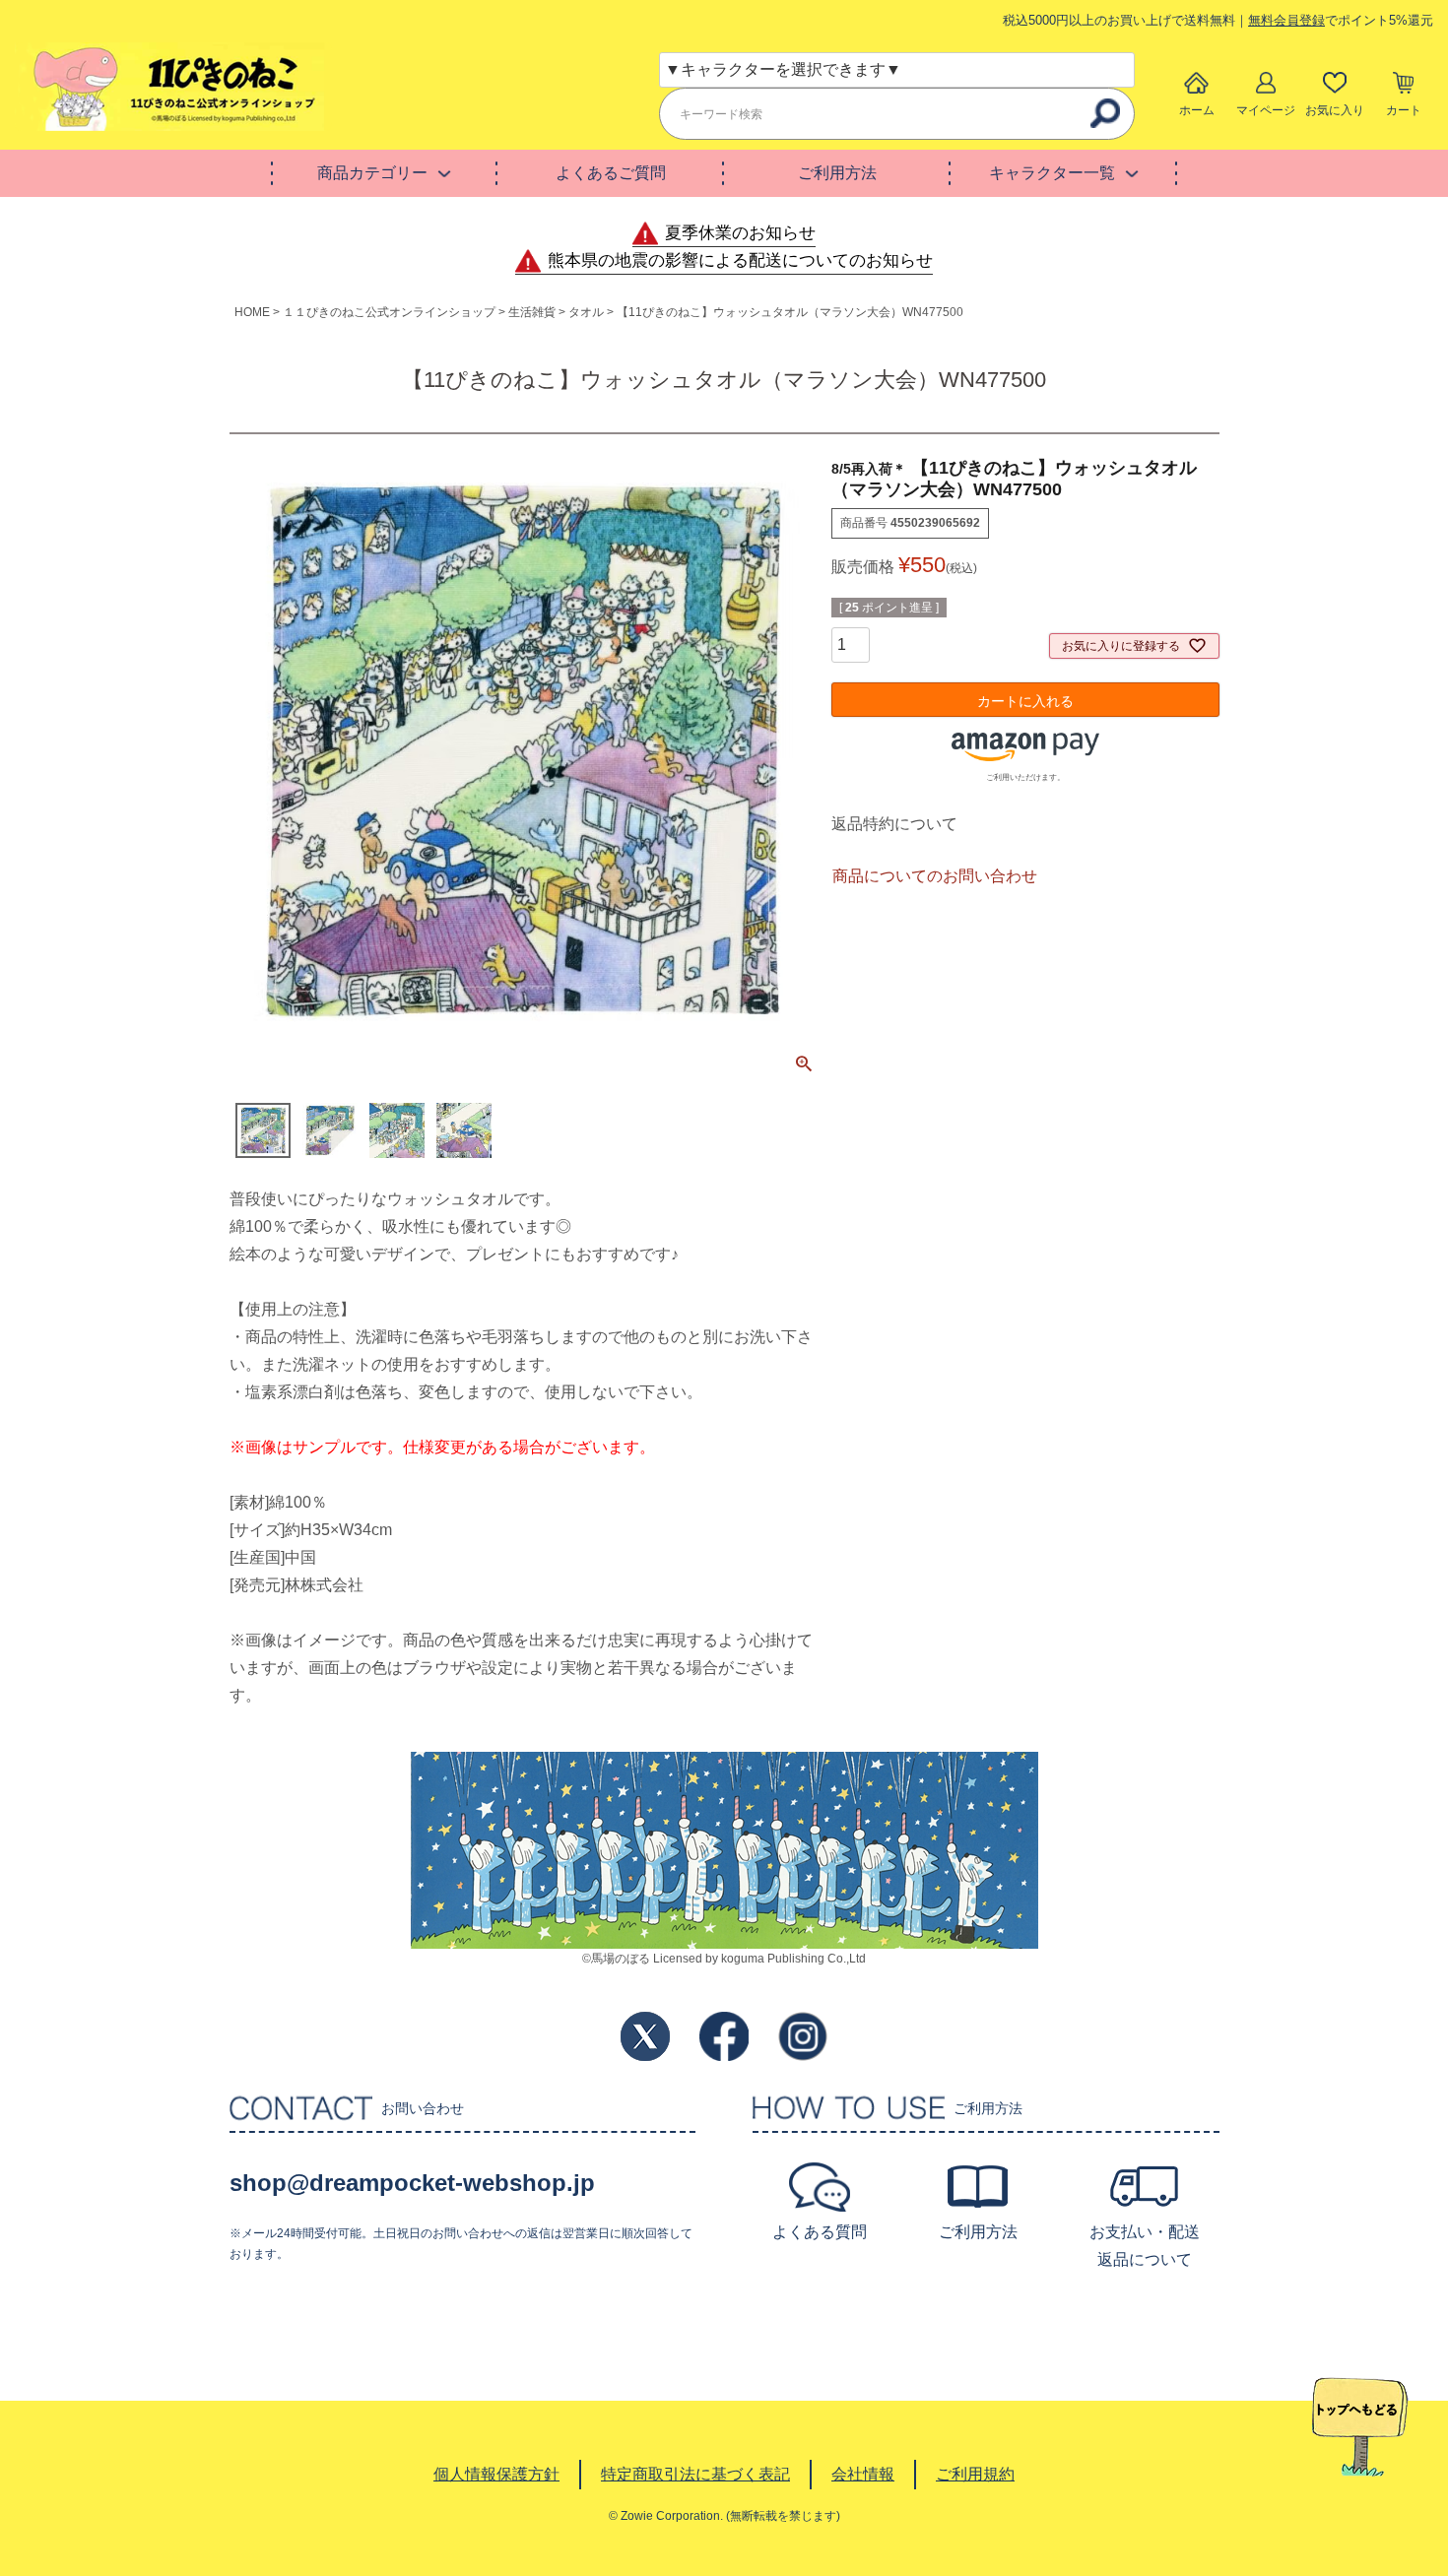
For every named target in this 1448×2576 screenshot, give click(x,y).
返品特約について (894, 824)
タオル (586, 312)
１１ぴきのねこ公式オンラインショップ (389, 312)
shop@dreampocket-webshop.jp (412, 2183)
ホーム (1197, 110)
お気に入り (1335, 110)
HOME (252, 312)
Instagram (803, 2036)
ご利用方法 (837, 173)
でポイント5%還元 (1341, 20)
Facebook (724, 2036)
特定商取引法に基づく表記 (695, 2474)
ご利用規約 (975, 2474)
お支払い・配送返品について (1145, 2246)
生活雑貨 (532, 312)
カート (1404, 110)
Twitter (645, 2036)
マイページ (1266, 110)
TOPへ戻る (1360, 2427)
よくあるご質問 (611, 173)
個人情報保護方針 (496, 2474)
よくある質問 (820, 2232)
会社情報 (863, 2474)
